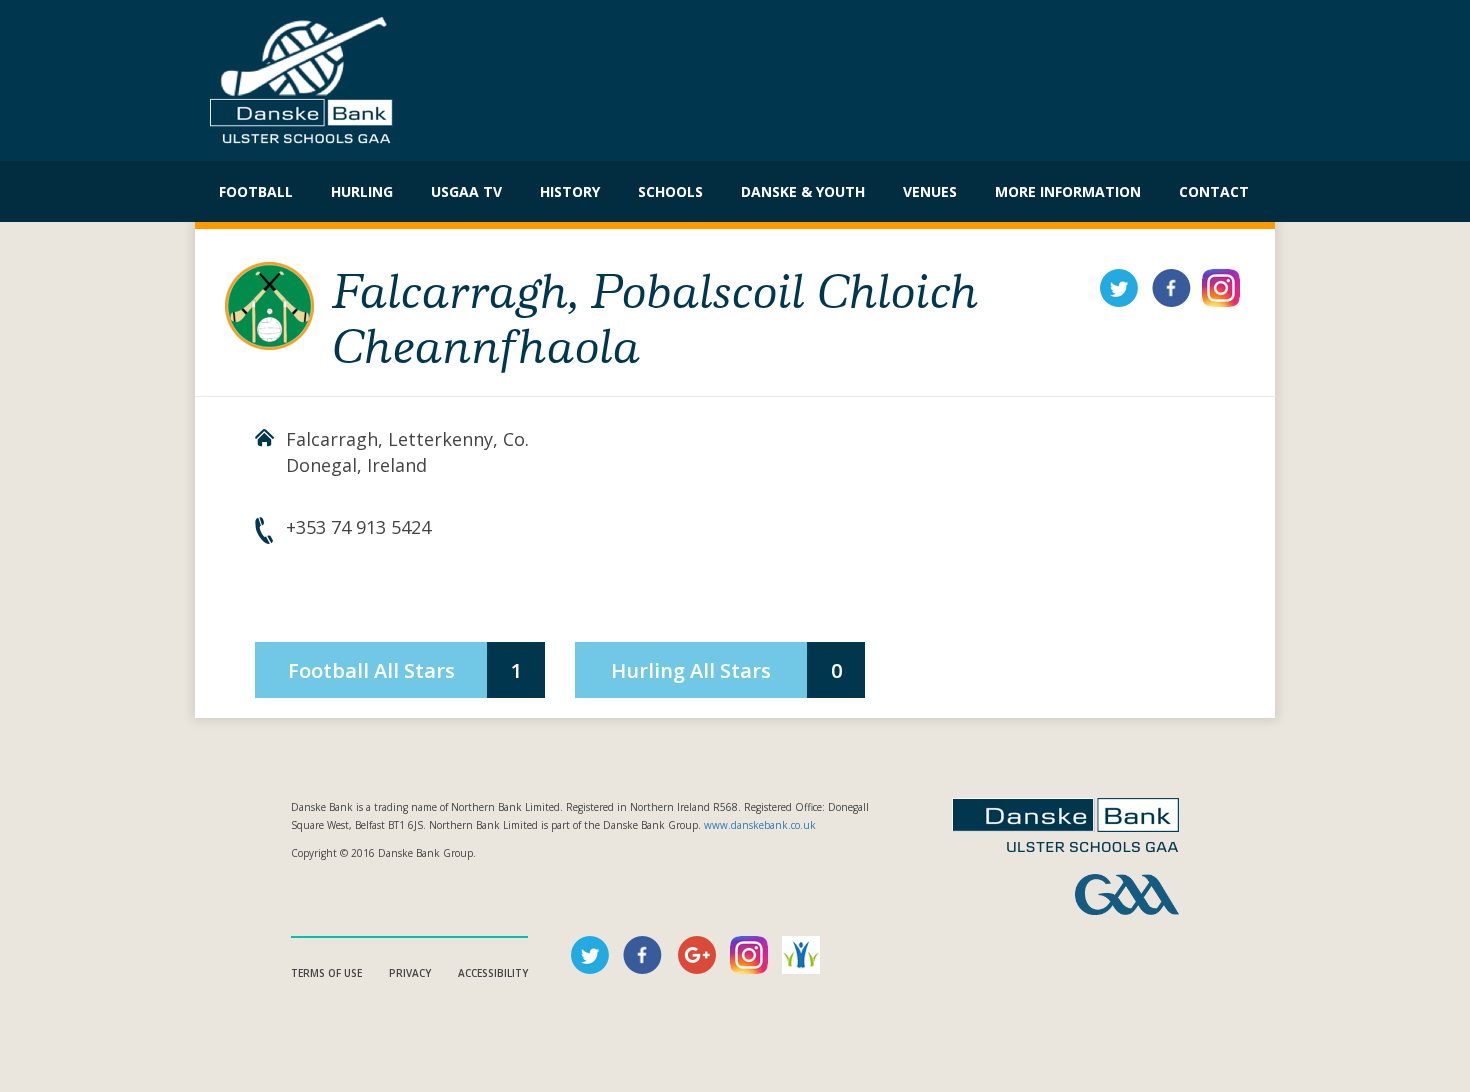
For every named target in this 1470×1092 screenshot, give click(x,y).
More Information (1068, 191)
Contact (1214, 191)
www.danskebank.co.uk (760, 825)
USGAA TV (466, 191)
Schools (670, 191)
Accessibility (493, 973)
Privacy (410, 973)
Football (256, 191)
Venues (930, 191)
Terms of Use (326, 973)
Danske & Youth (803, 191)
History (570, 191)
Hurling (362, 191)
